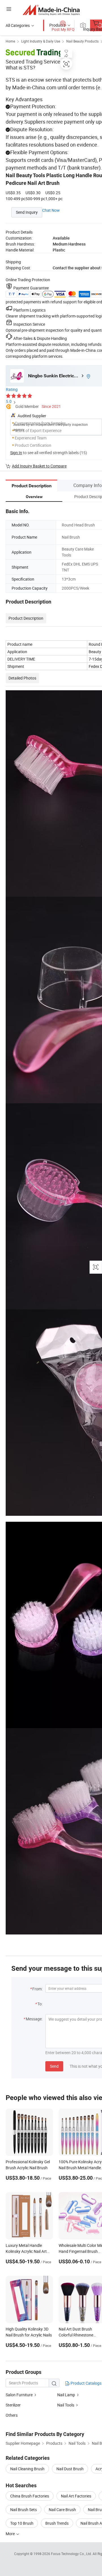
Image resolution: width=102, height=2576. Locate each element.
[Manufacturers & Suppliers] (51, 10)
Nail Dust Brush (70, 2469)
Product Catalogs (86, 2383)
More (11, 2534)
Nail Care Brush (62, 2510)
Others (12, 2415)
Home (10, 41)
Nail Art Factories (76, 2496)
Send (54, 2066)
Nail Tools (66, 2405)
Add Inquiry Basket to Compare (39, 466)
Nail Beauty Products (82, 41)
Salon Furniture (19, 2395)
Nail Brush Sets (24, 2510)
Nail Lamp (66, 2395)
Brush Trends (57, 2523)
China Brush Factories (30, 2496)
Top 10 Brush (22, 2523)
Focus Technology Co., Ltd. (72, 2554)
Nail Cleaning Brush (27, 2469)
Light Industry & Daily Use (41, 41)
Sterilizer (13, 2405)
